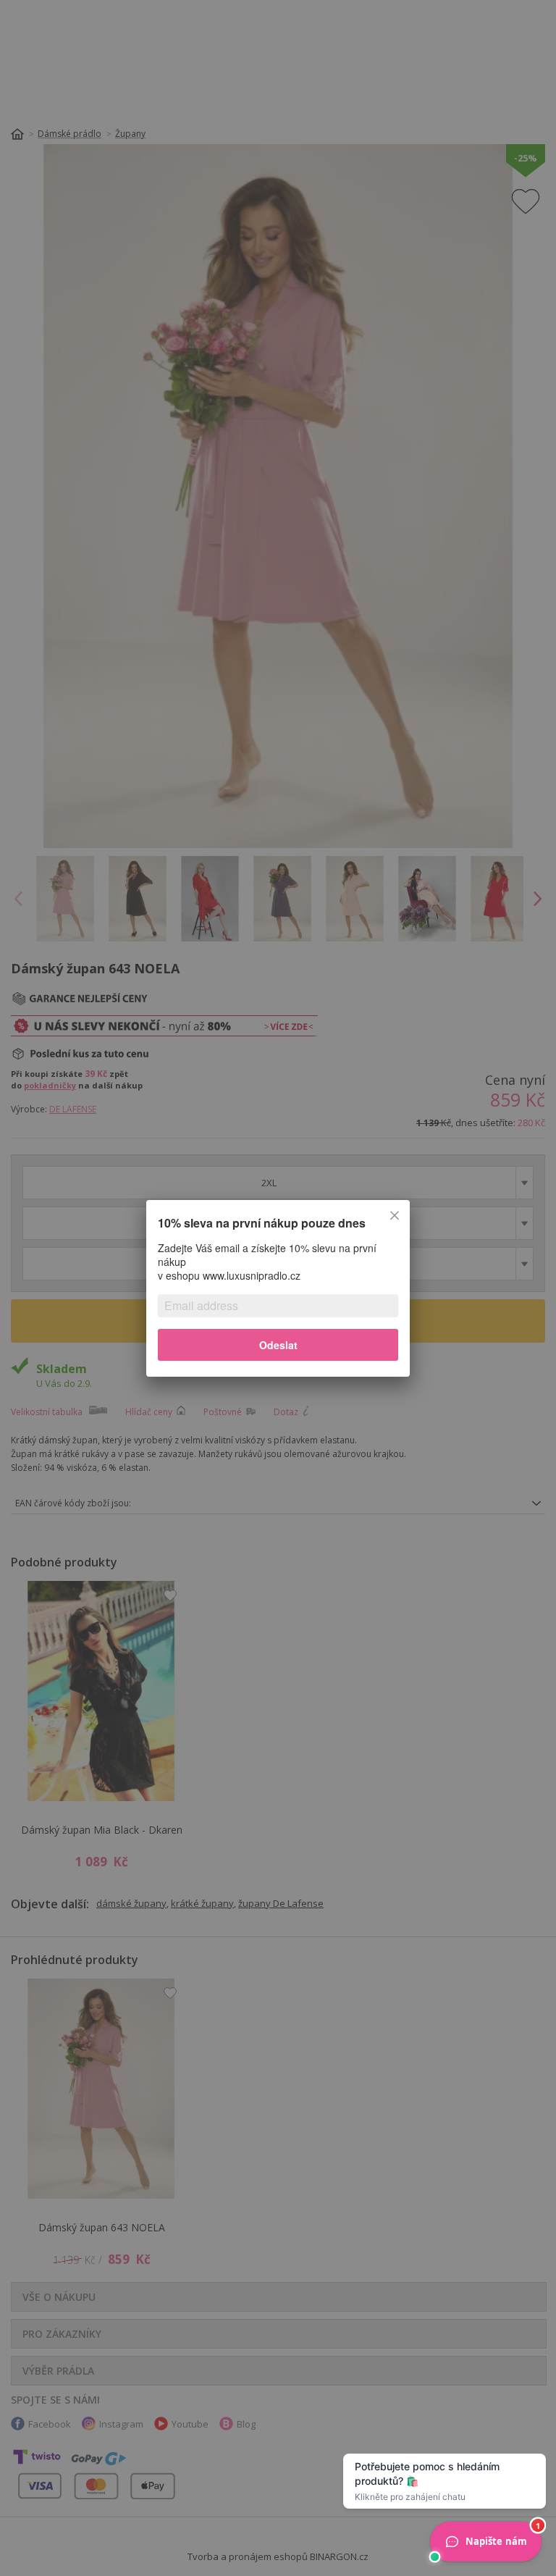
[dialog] (278, 1288)
